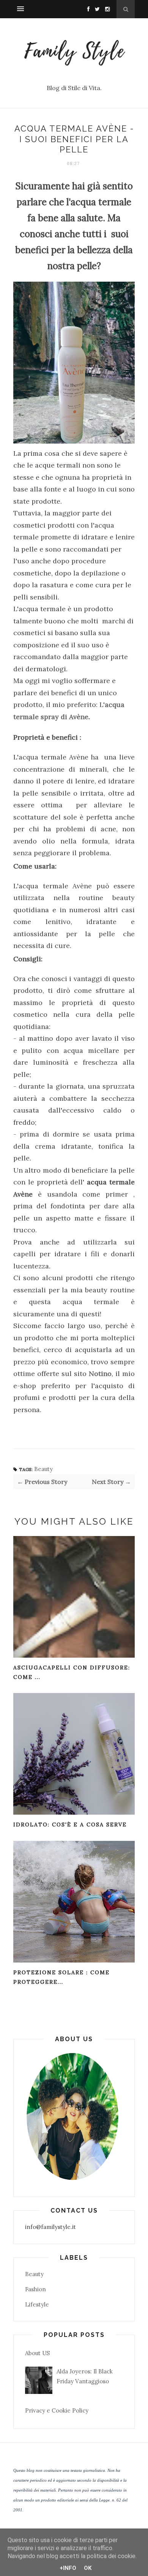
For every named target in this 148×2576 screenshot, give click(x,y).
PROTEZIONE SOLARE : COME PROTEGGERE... (61, 1977)
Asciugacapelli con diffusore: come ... (72, 1672)
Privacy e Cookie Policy (57, 2410)
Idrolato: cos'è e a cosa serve (70, 1825)
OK (88, 2568)
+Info (68, 2568)
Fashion (35, 2289)
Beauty (43, 1469)
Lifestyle (37, 2304)
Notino (100, 1374)
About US (37, 2353)
